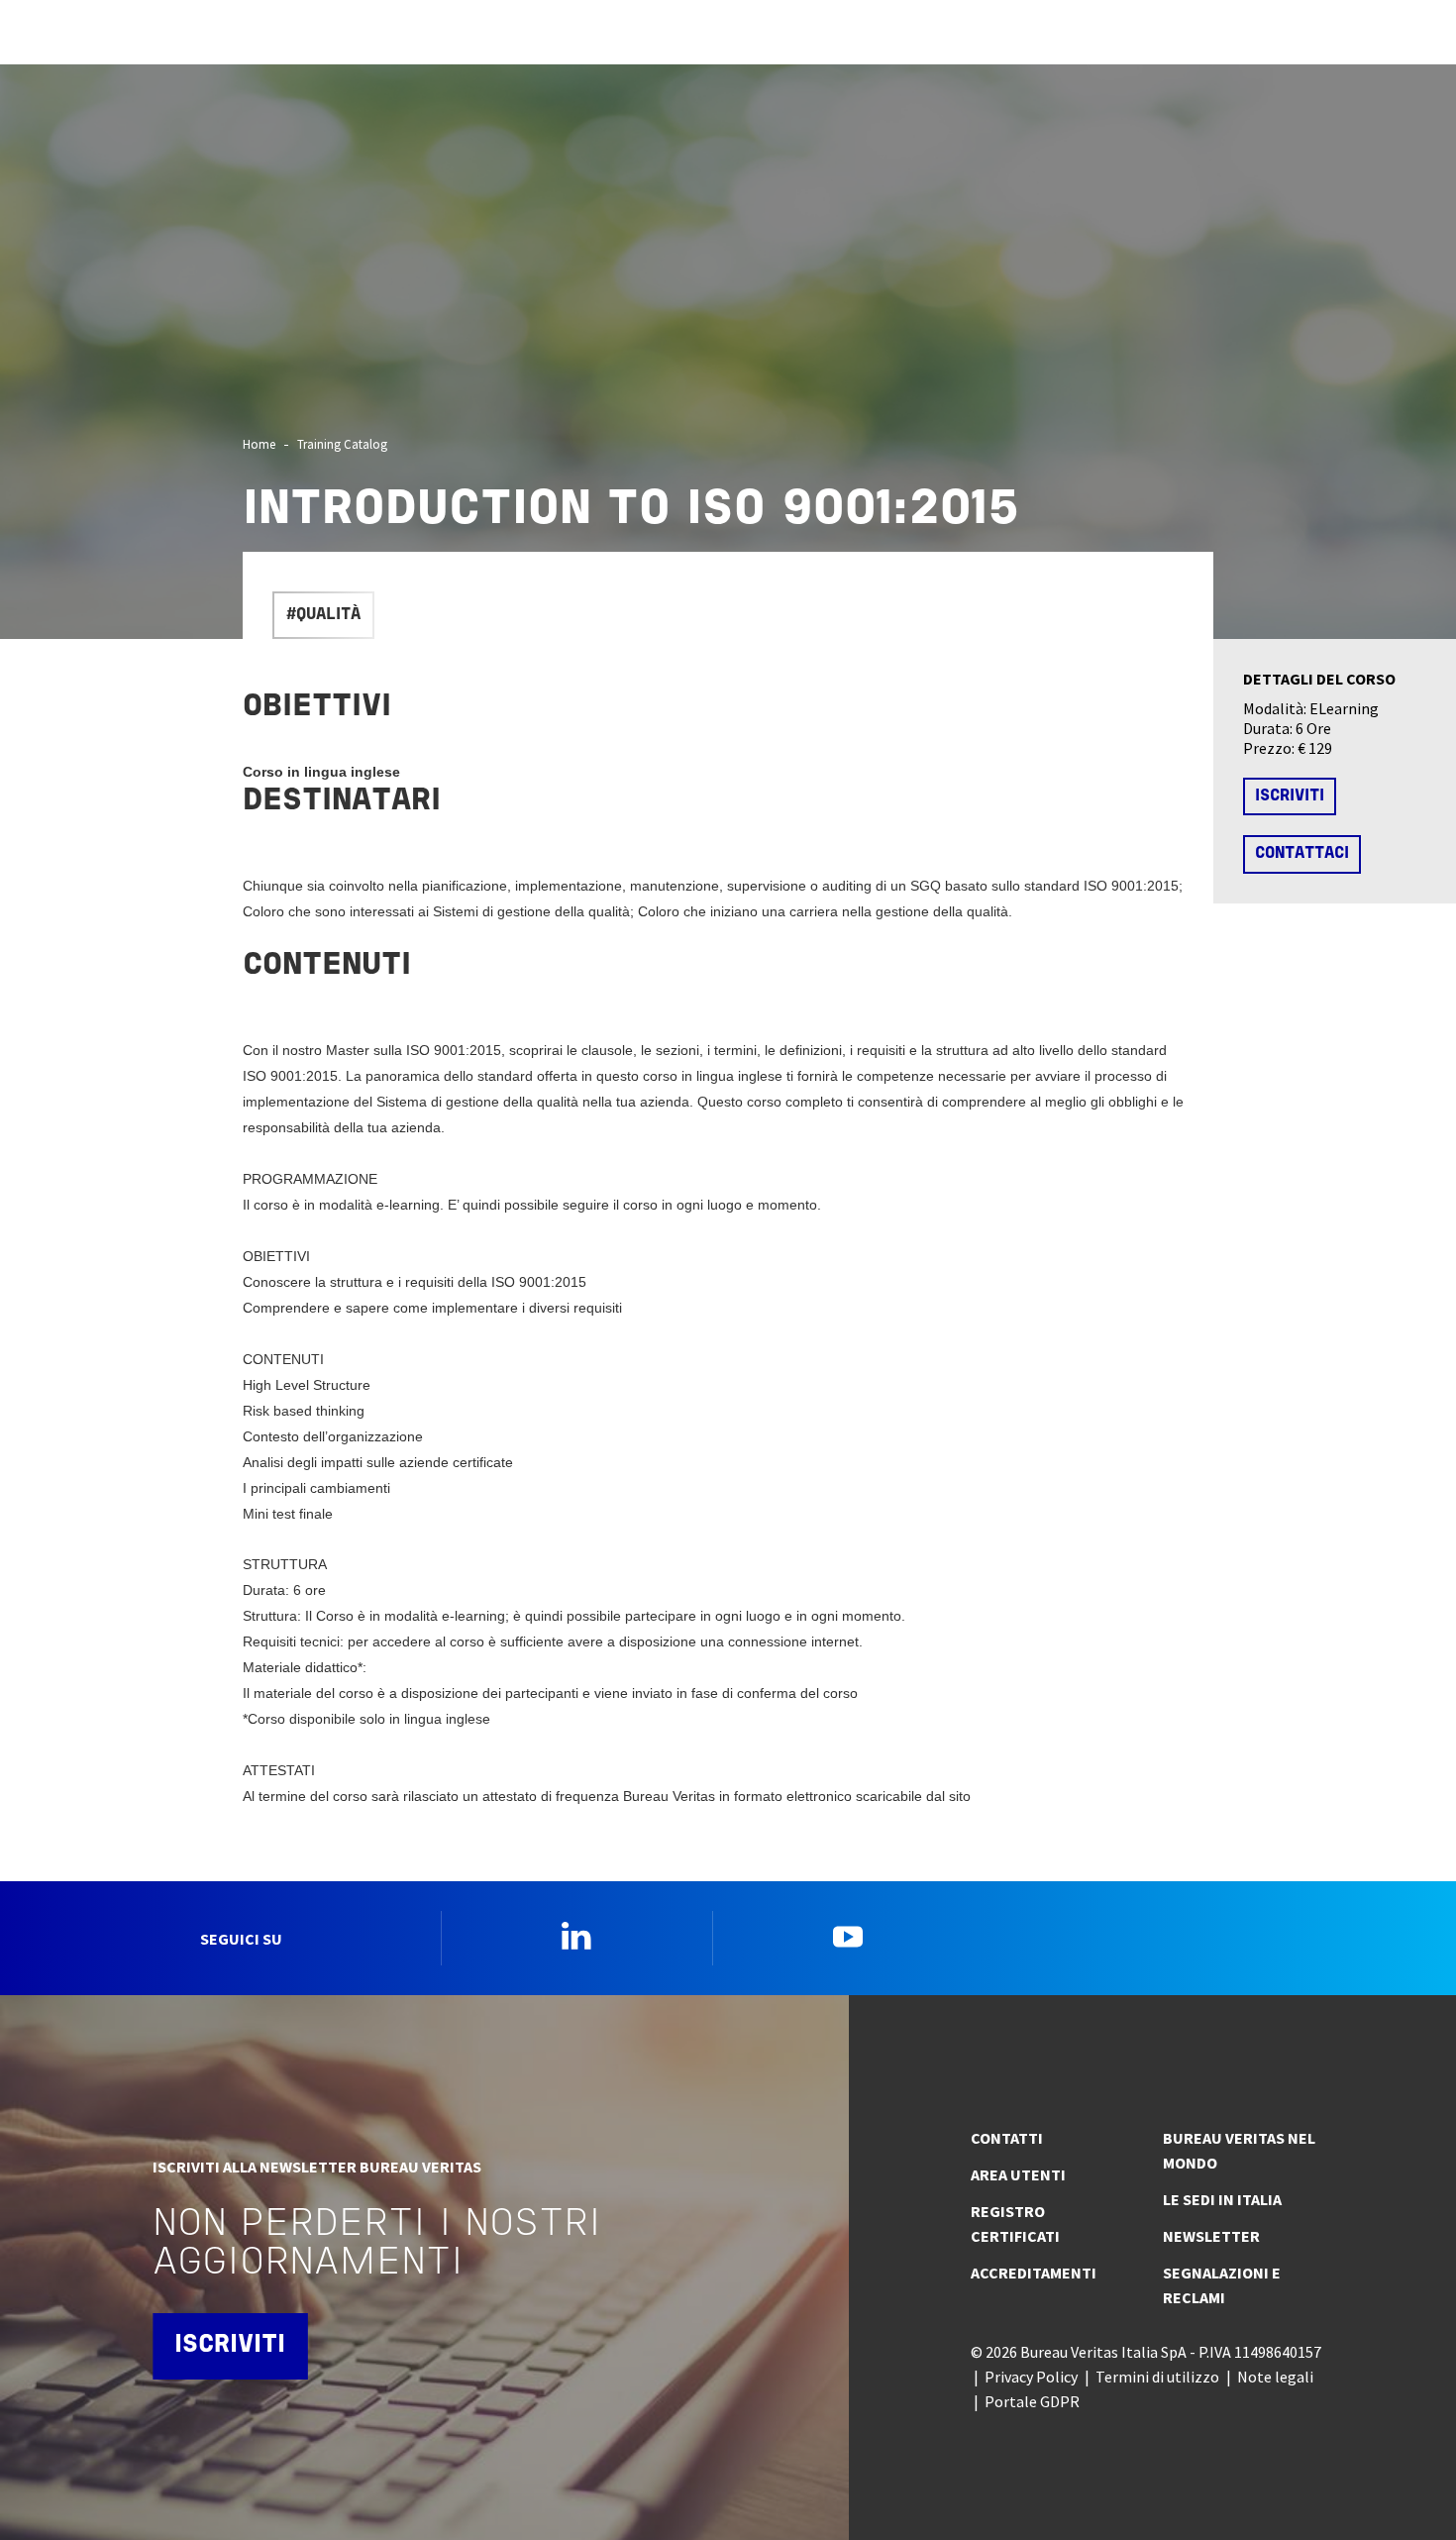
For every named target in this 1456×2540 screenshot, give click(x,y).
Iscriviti (1290, 796)
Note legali (1275, 2377)
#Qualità (323, 615)
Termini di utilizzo (1157, 2377)
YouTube (848, 1936)
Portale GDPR (1032, 2401)
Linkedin (576, 1936)
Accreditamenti (1034, 2273)
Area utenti (1018, 2174)
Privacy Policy (1031, 2377)
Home (259, 444)
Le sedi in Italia (1222, 2199)
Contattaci (1302, 854)
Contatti (1007, 2138)
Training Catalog (342, 444)
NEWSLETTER (1211, 2236)
